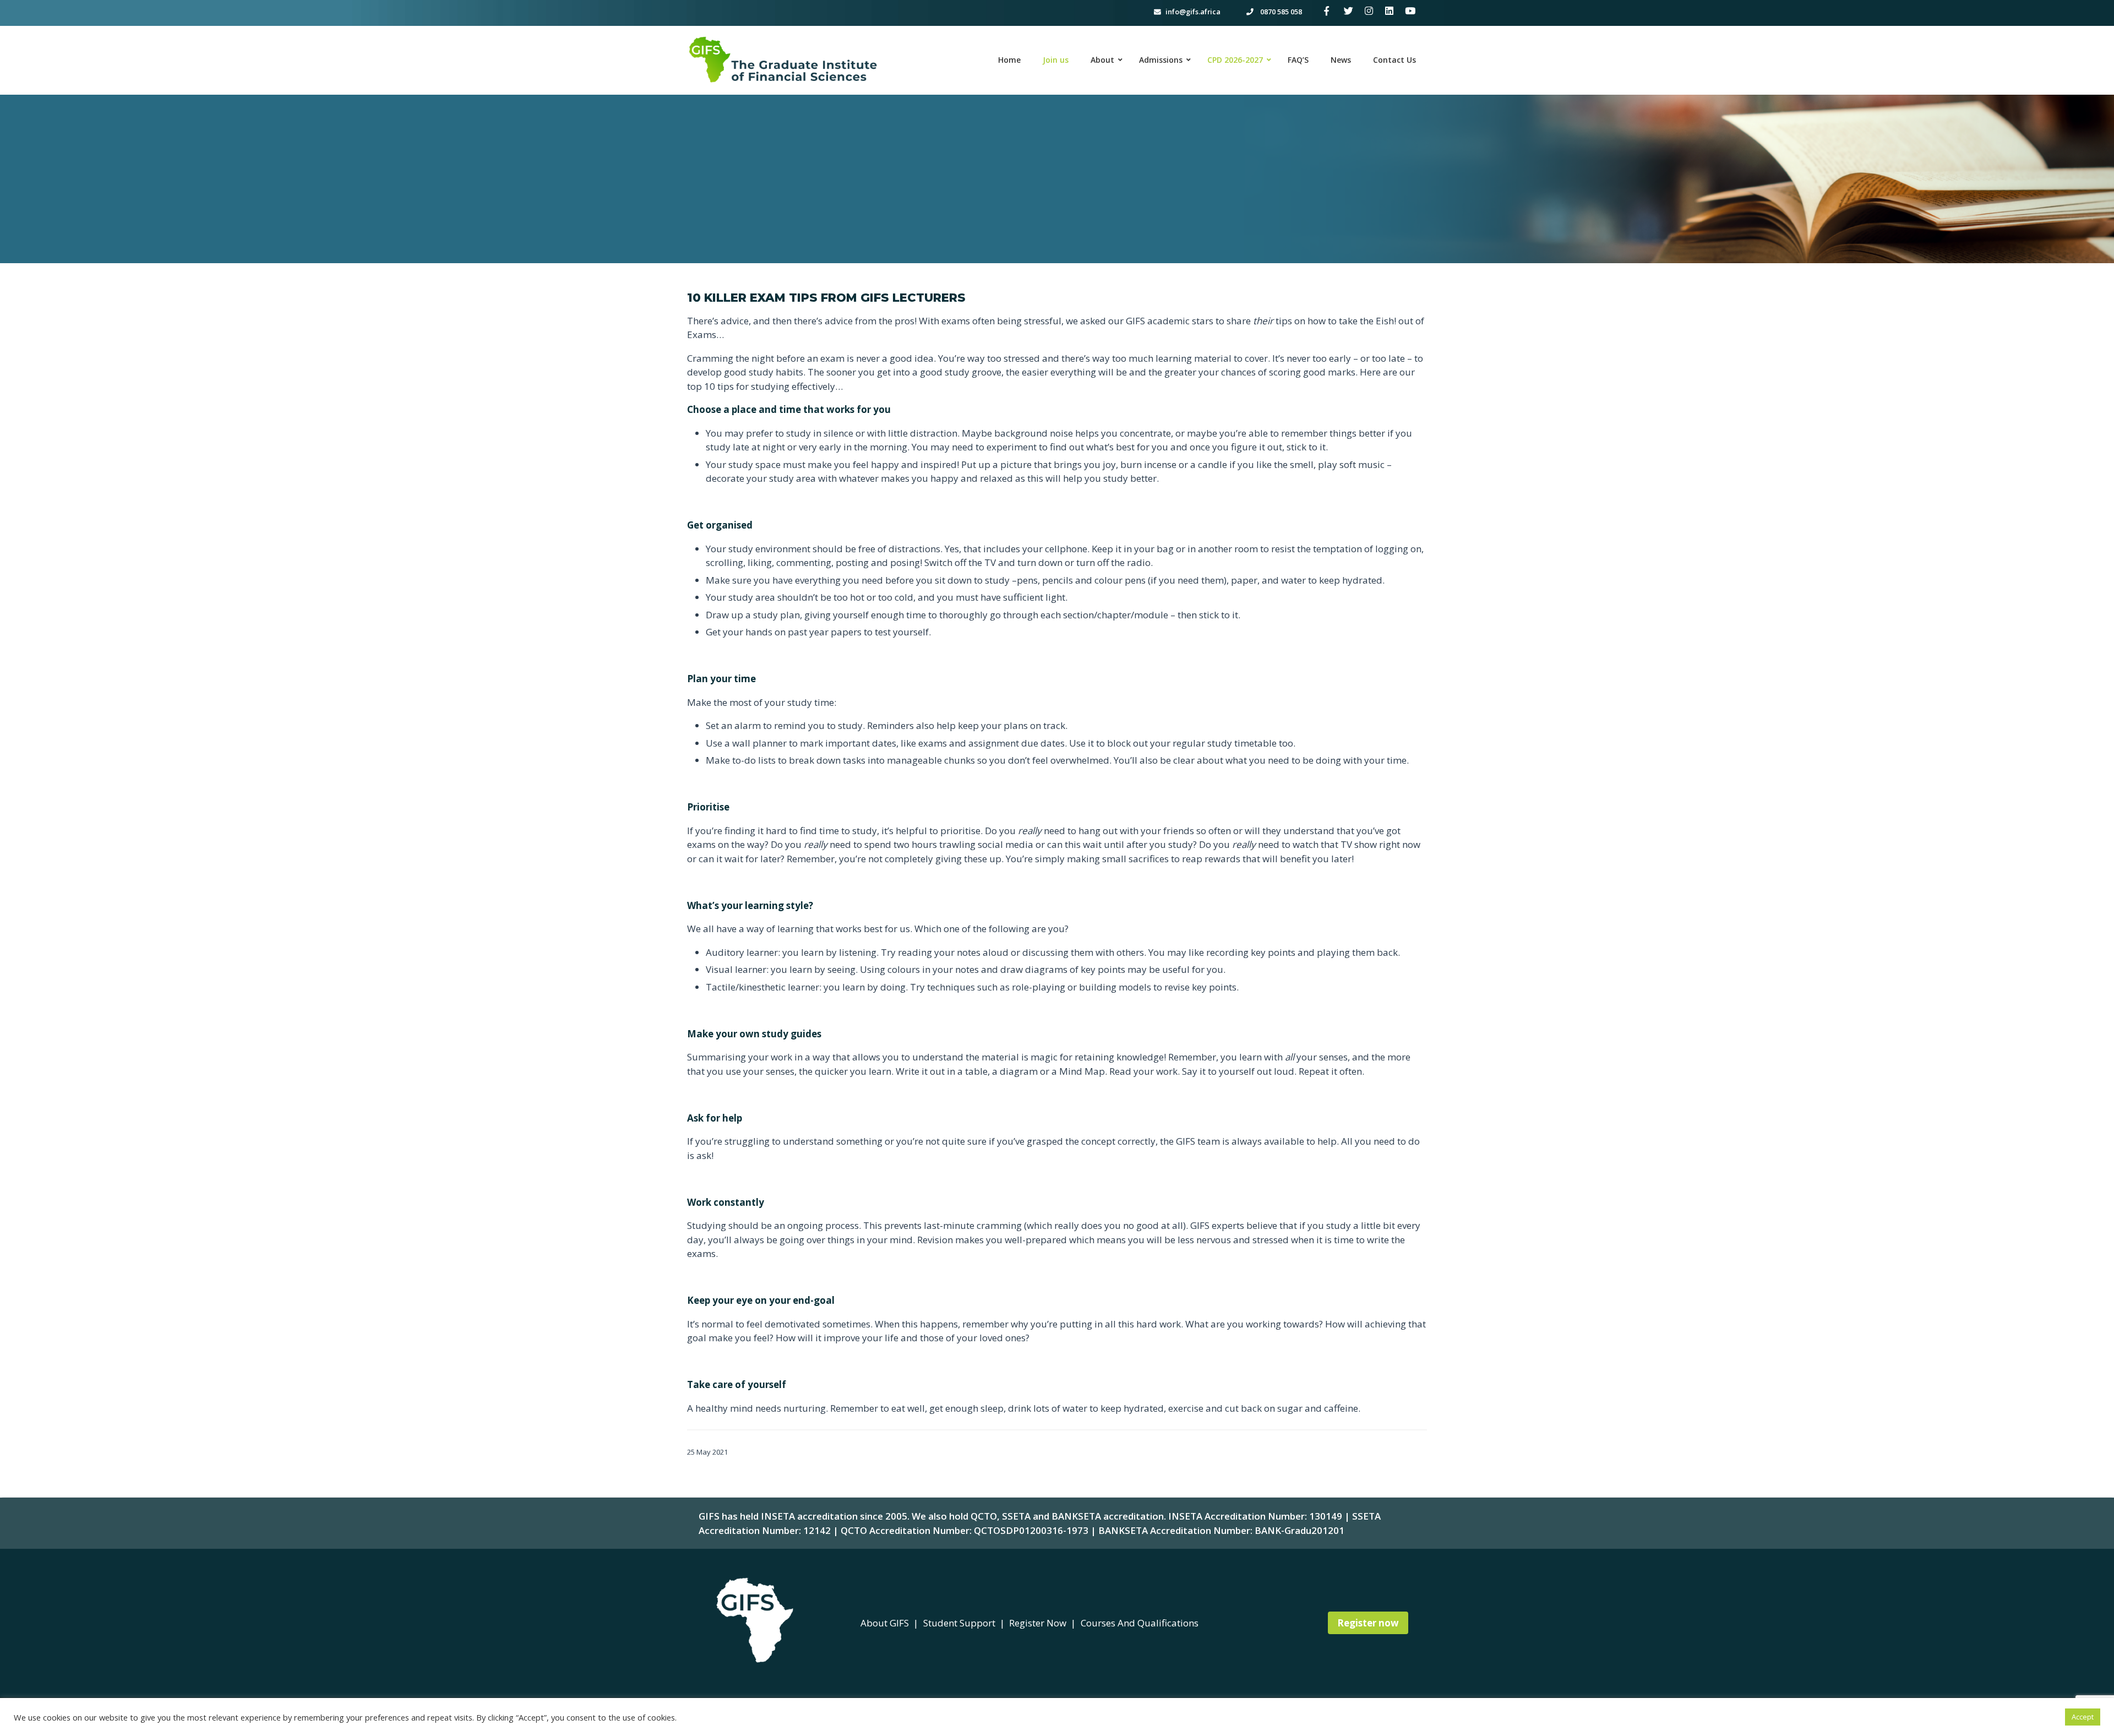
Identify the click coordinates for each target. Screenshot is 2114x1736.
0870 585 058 (1280, 12)
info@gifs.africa (1193, 12)
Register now (1368, 1623)
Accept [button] (2083, 1717)
